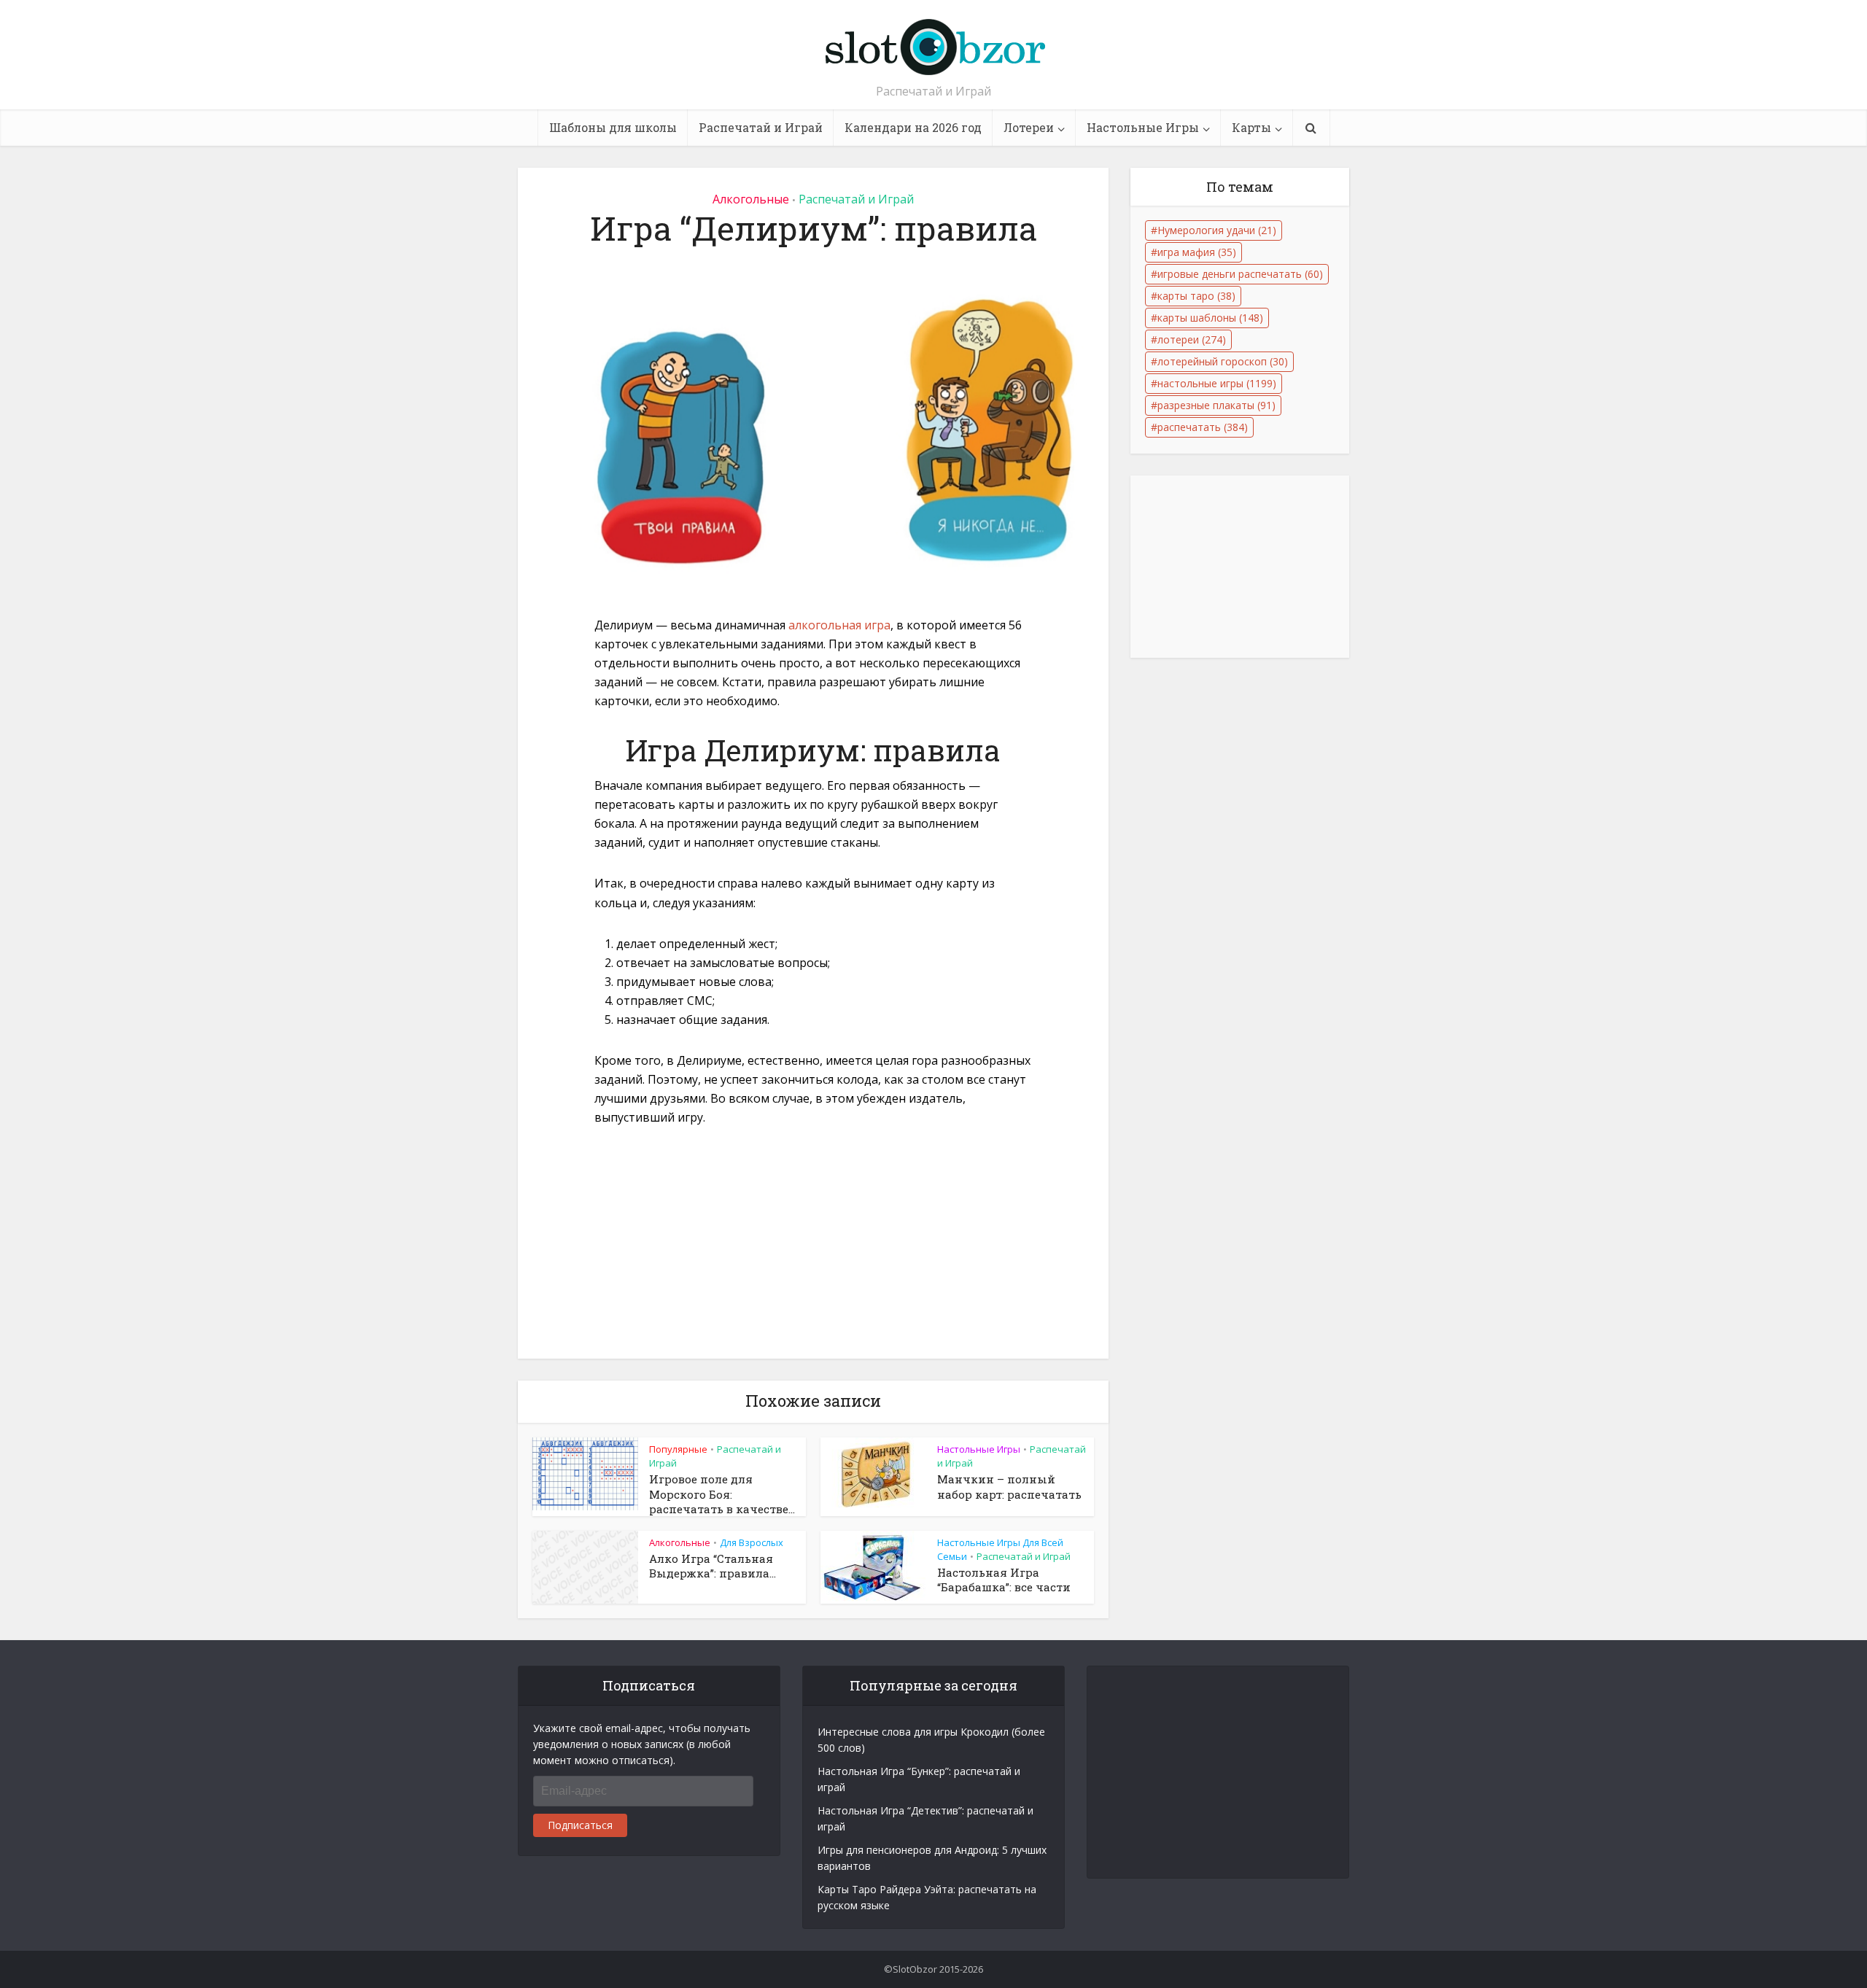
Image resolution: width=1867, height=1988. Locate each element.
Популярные (678, 1449)
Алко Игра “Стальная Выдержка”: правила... (713, 1566)
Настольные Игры (1143, 127)
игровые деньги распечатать (1240, 274)
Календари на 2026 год (913, 127)
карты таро (1196, 296)
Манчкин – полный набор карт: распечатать (1009, 1486)
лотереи (1192, 339)
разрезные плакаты (1216, 405)
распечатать (1203, 427)
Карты (1251, 127)
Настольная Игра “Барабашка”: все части (1004, 1580)
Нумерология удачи (1217, 230)
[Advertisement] (813, 1251)
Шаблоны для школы (613, 127)
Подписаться (580, 1825)
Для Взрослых (752, 1542)
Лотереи (1029, 127)
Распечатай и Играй (761, 127)
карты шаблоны (1210, 318)
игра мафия (1197, 252)
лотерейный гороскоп (1223, 361)
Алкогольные (751, 199)
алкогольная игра (839, 625)
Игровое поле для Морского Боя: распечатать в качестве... (722, 1494)
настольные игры (1217, 383)
